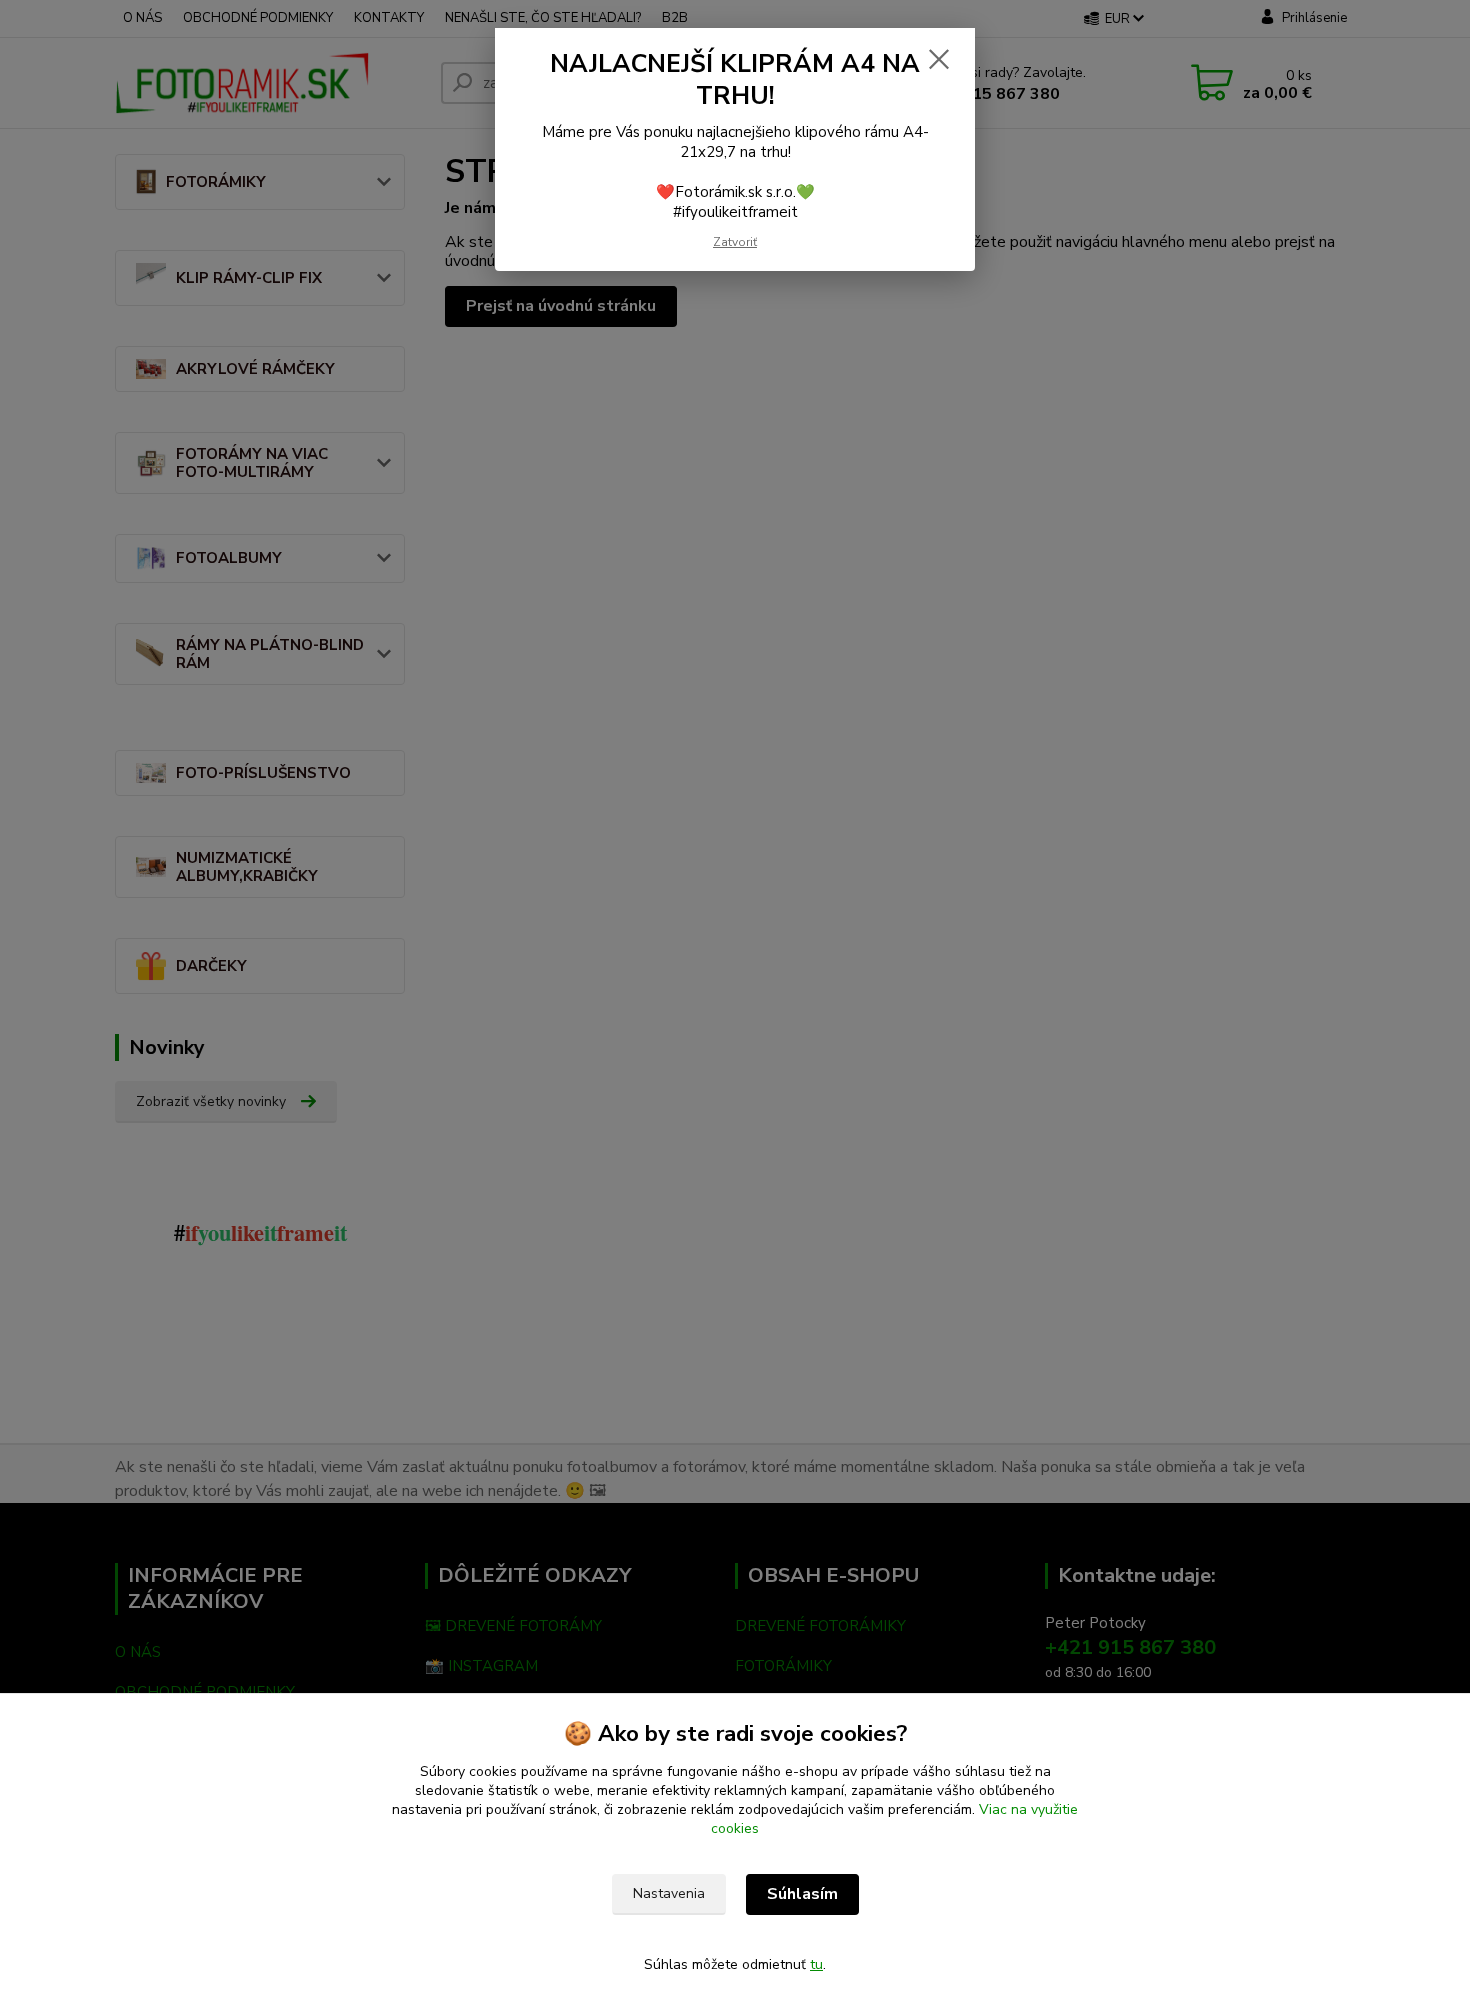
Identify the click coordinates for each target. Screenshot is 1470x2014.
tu (816, 1964)
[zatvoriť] (939, 59)
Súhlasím (802, 1894)
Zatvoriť (735, 242)
